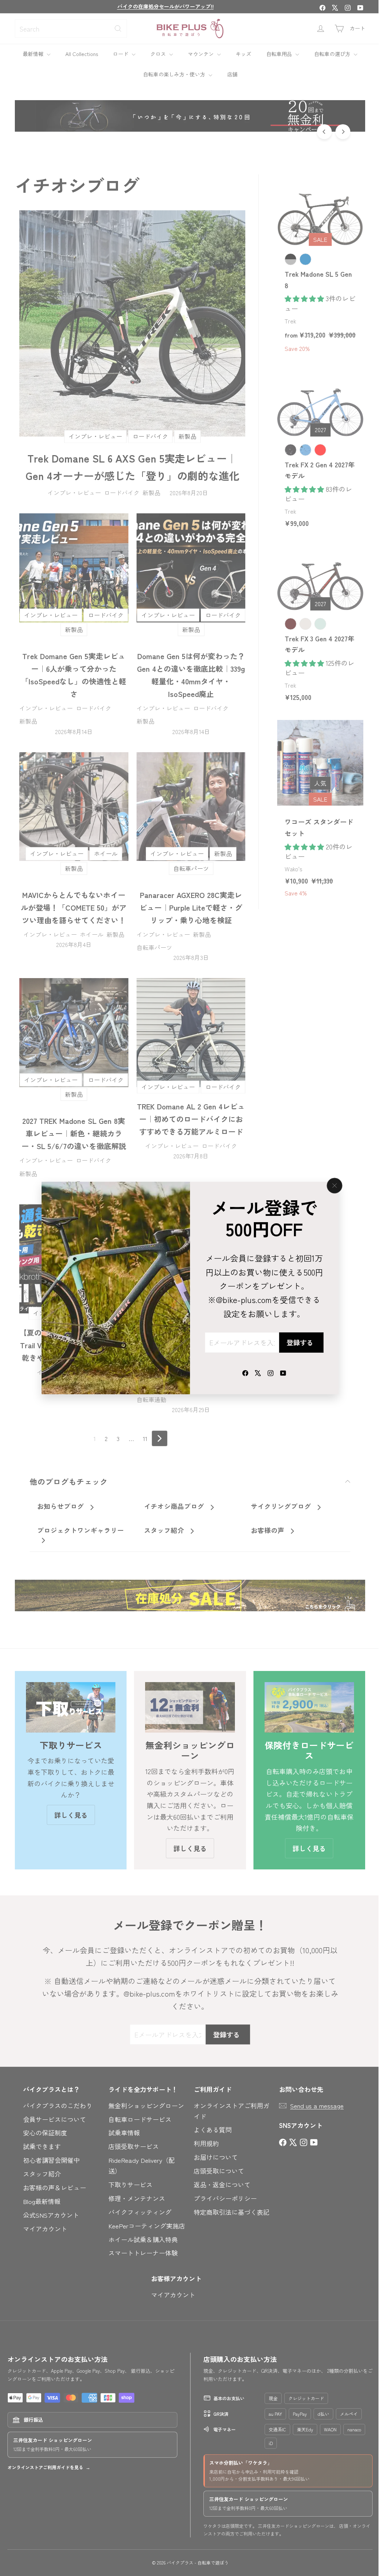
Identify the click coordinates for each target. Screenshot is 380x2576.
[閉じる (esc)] (332, 1185)
